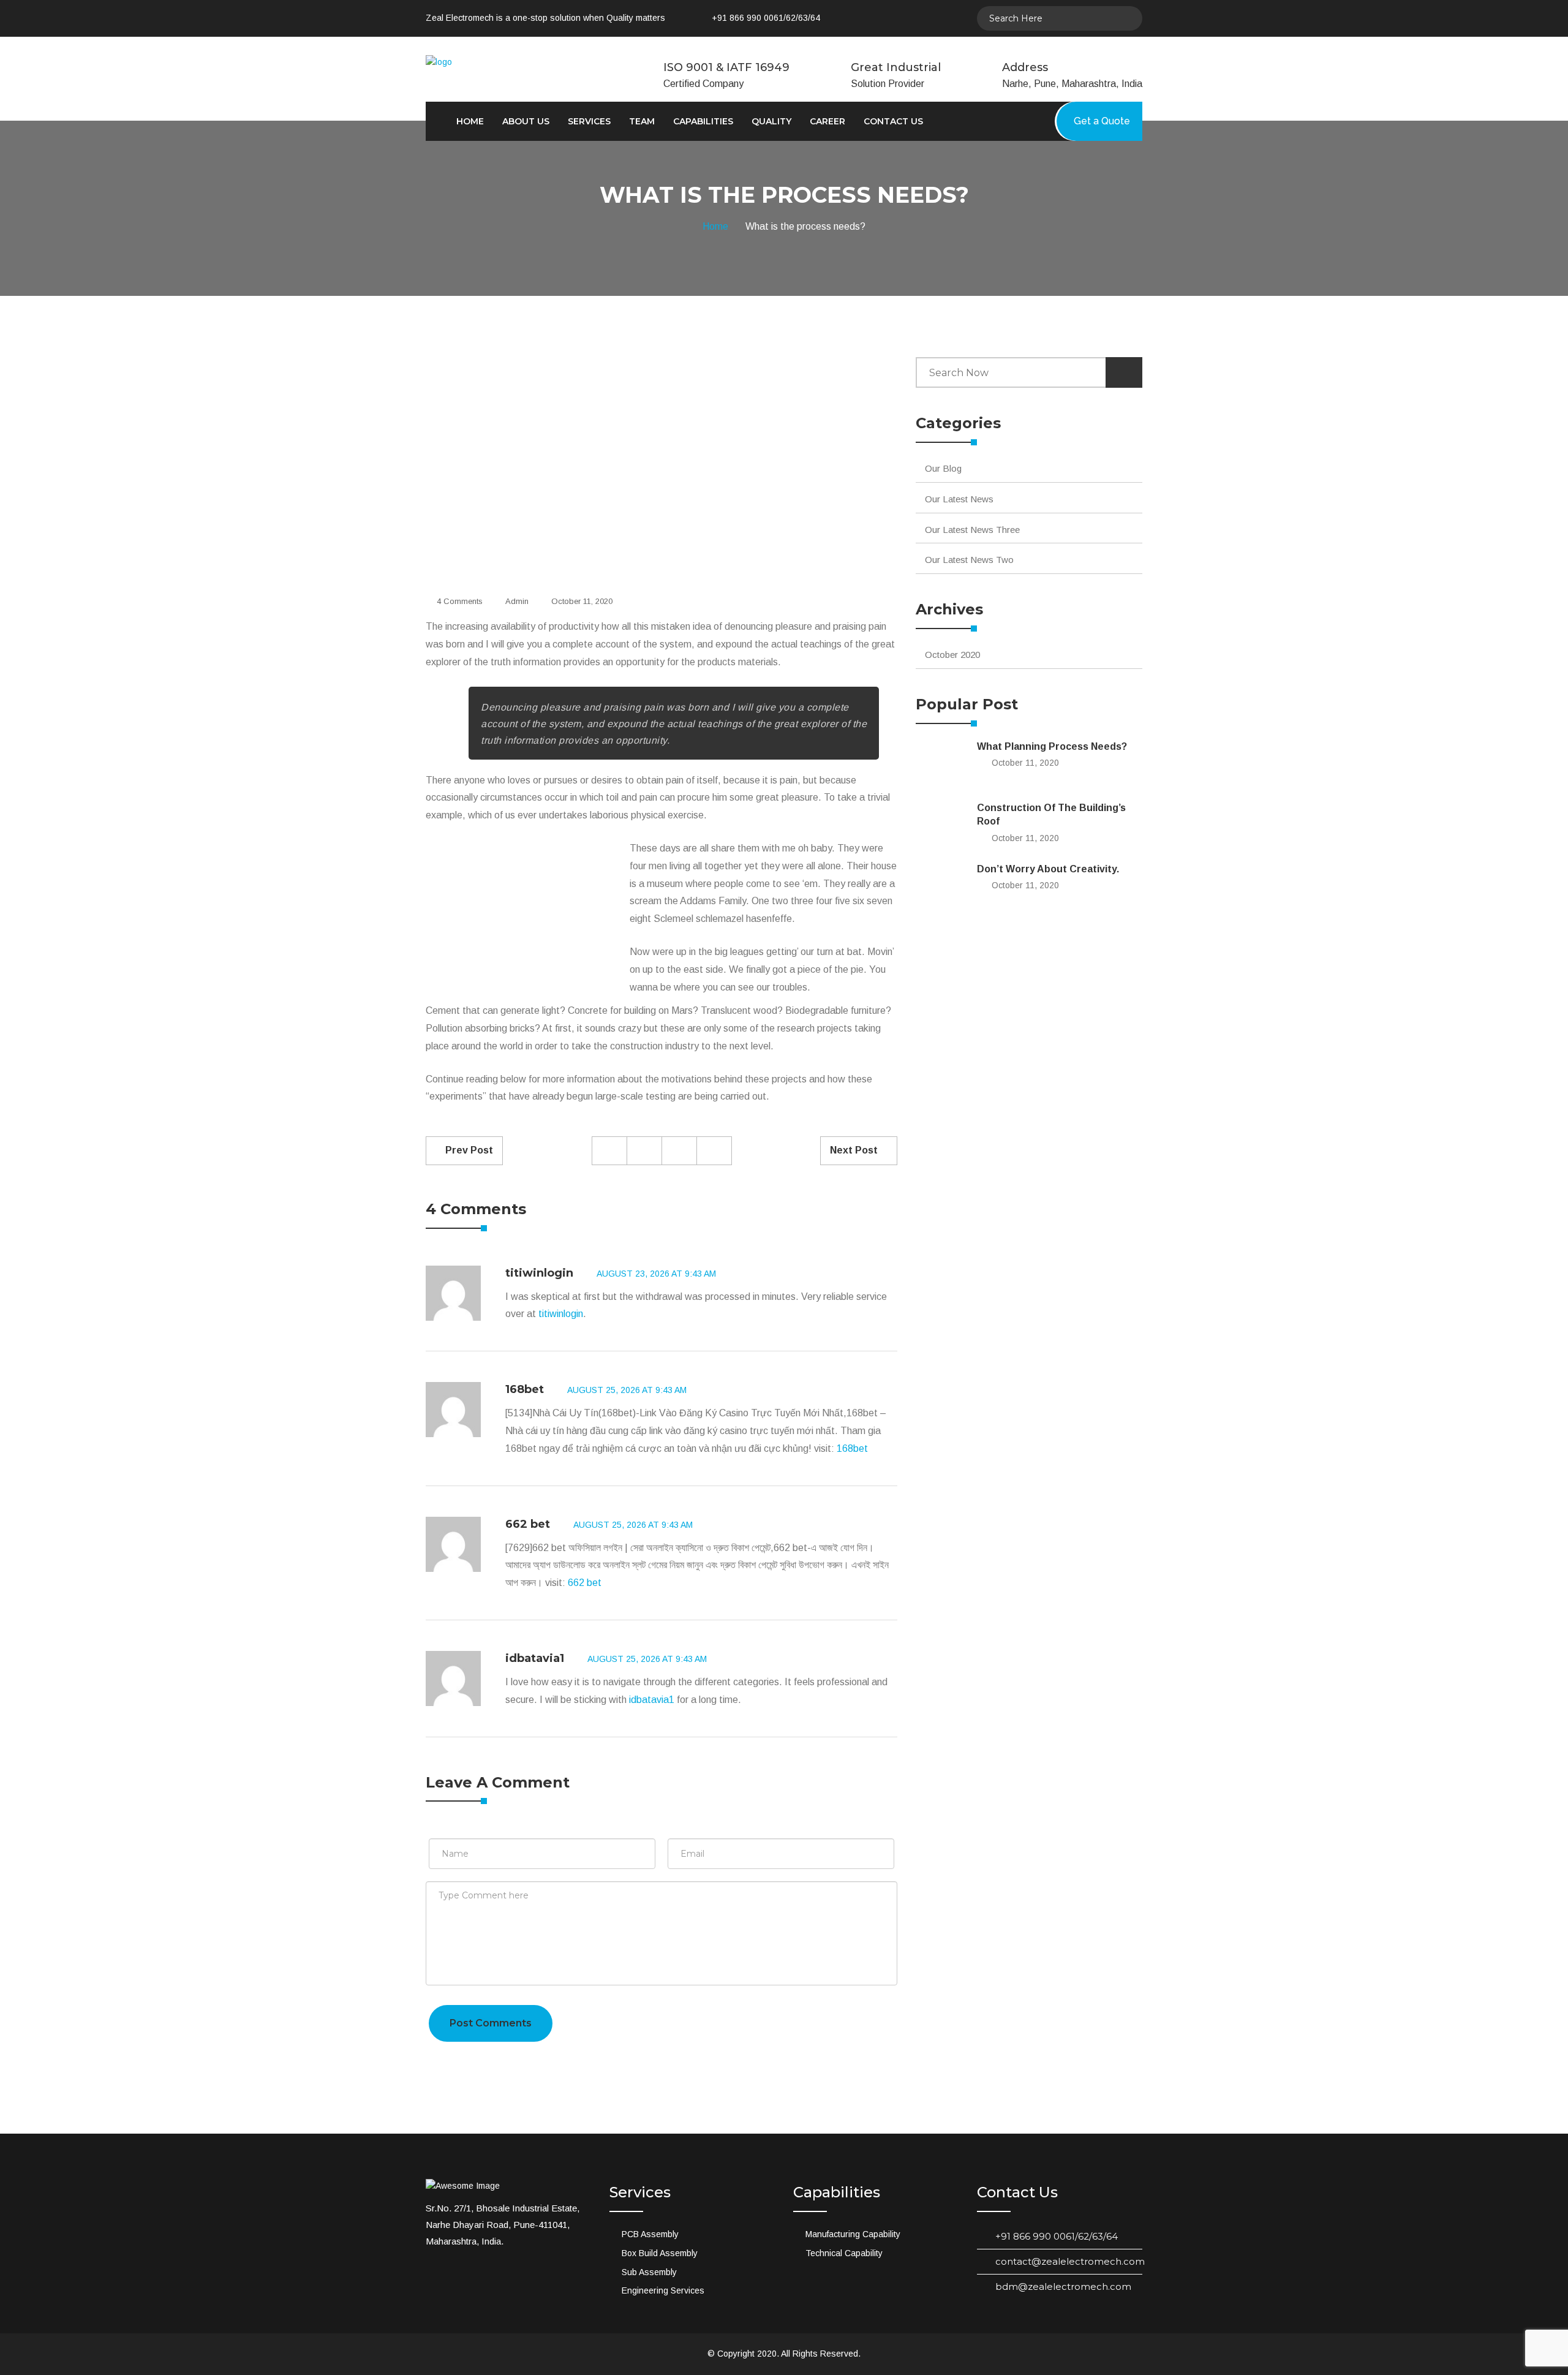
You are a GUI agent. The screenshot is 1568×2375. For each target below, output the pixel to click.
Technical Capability (844, 2253)
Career (827, 121)
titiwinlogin (539, 1273)
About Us (526, 121)
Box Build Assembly (660, 2253)
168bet (525, 1389)
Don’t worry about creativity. (1048, 869)
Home (470, 121)
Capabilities (703, 121)
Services (589, 121)
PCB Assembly (650, 2234)
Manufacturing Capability (853, 2234)
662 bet (528, 1524)
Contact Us (893, 121)
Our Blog (943, 468)
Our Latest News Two (969, 560)
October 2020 (952, 655)
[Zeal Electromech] (495, 62)
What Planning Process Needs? (1052, 746)
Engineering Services (663, 2290)
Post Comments (491, 2023)
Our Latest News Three (972, 530)
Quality (771, 121)
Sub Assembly (649, 2272)
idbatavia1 (535, 1658)
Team (642, 121)
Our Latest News (959, 499)
